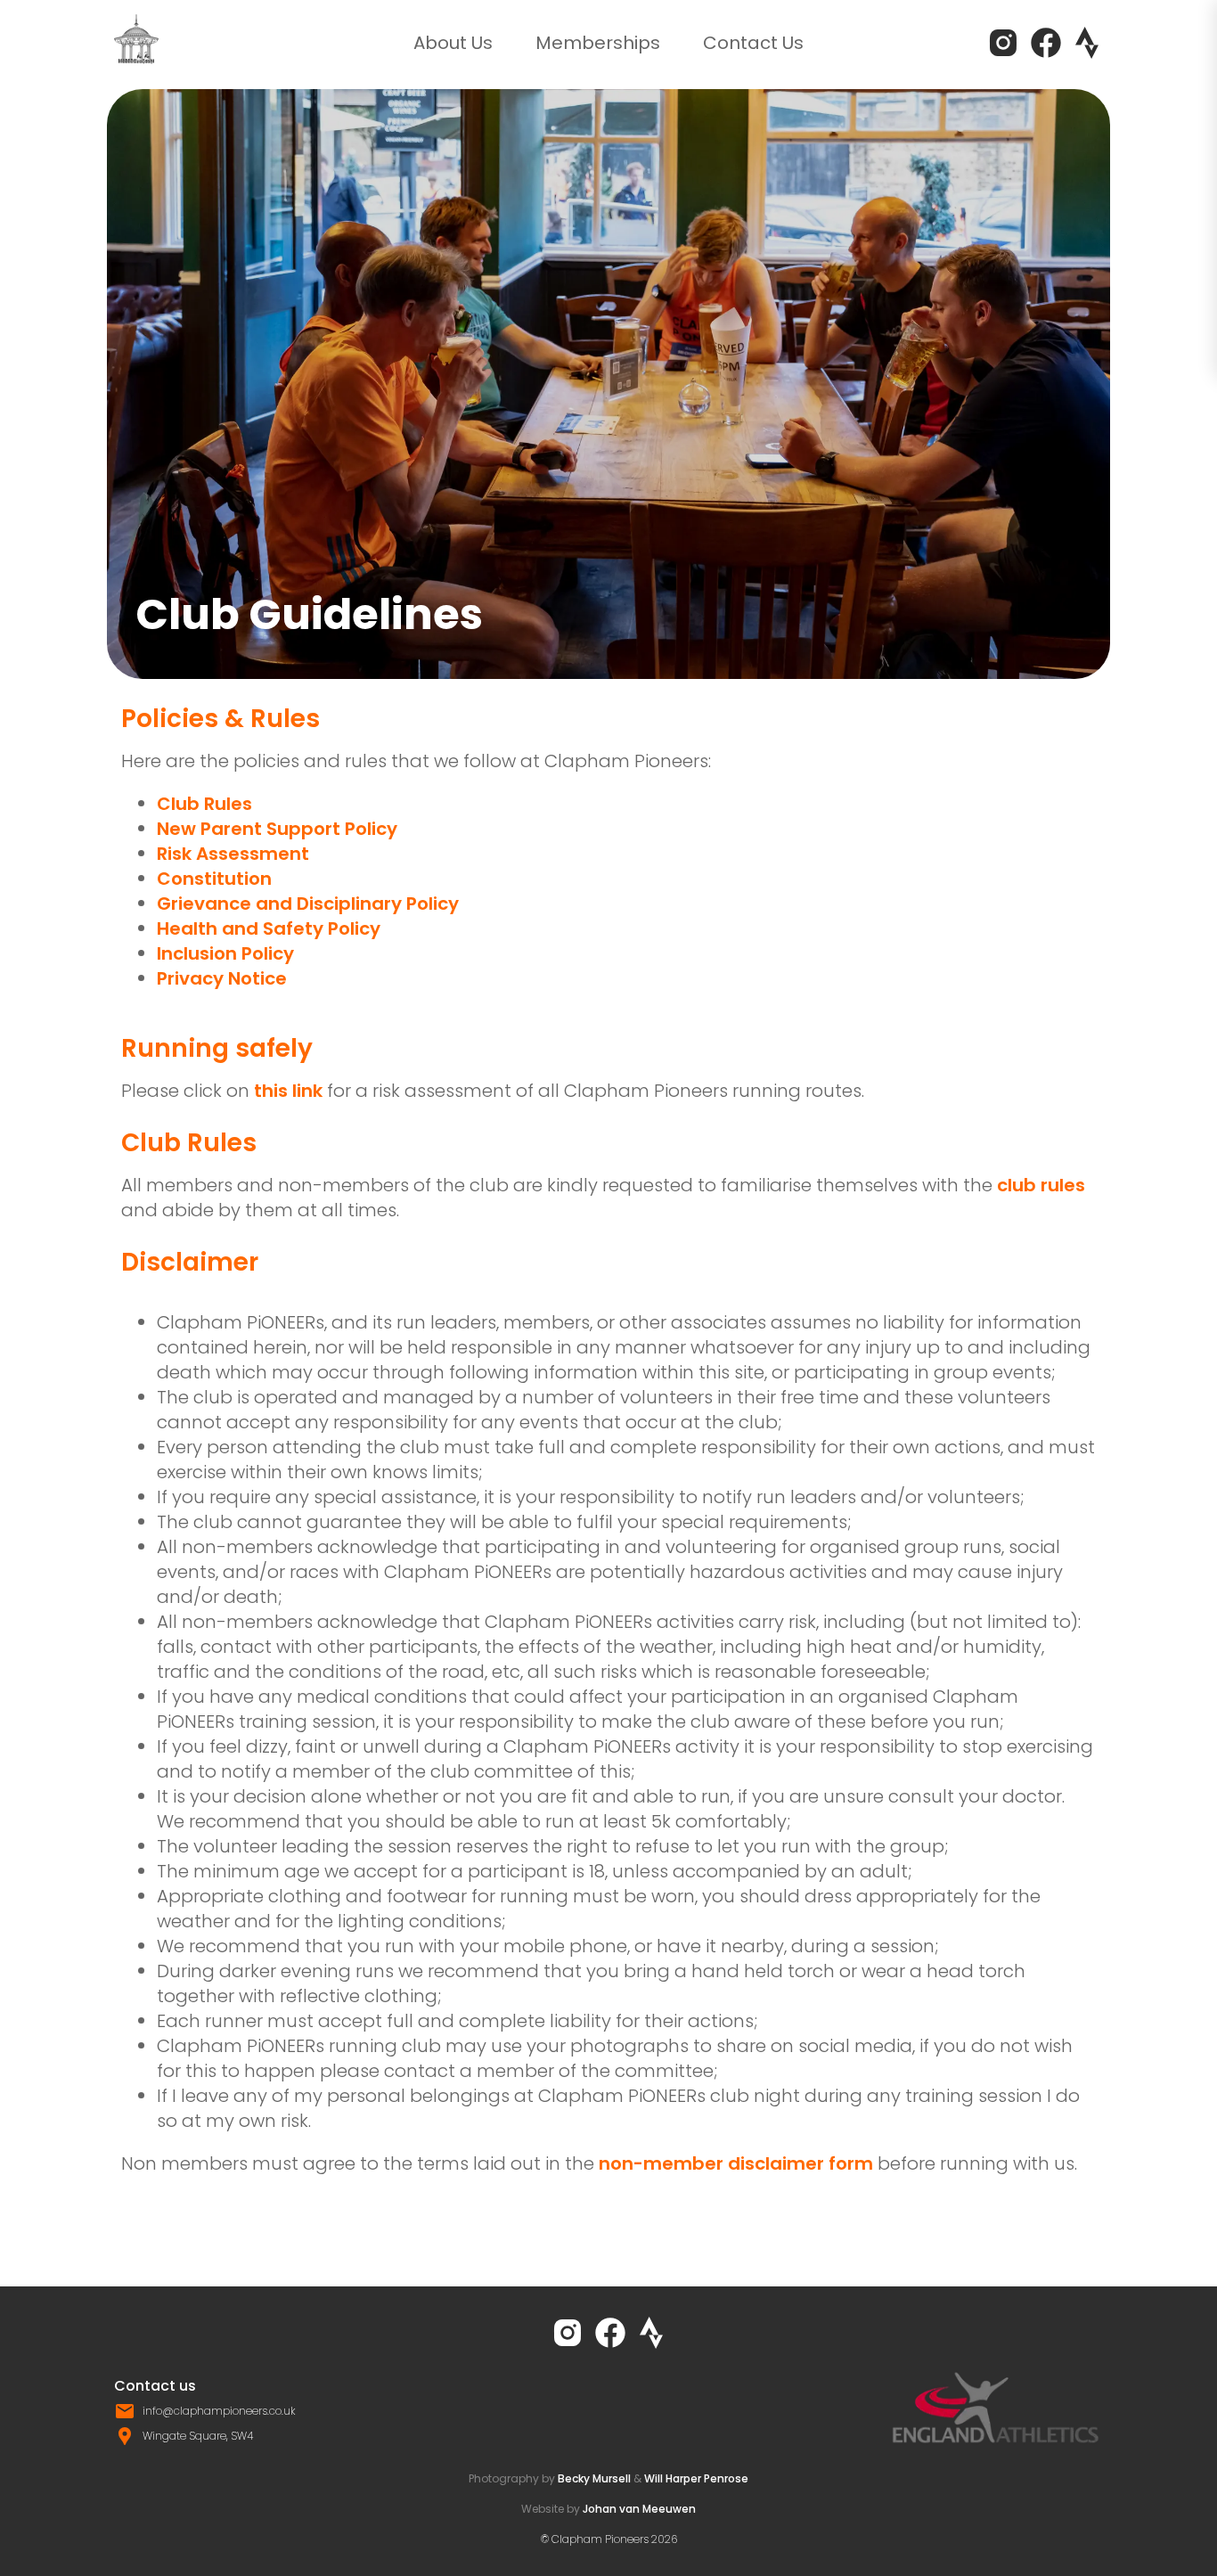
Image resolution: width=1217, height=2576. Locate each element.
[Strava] (1087, 43)
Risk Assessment (233, 854)
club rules (1041, 1185)
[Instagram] (1003, 43)
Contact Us (753, 43)
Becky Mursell (594, 2478)
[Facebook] (1046, 43)
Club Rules (204, 804)
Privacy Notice (222, 978)
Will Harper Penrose (696, 2478)
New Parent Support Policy (277, 829)
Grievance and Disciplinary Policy (308, 904)
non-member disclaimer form (736, 2163)
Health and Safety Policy (269, 928)
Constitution (214, 879)
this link (288, 1091)
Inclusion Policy (225, 953)
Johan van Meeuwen (639, 2509)
